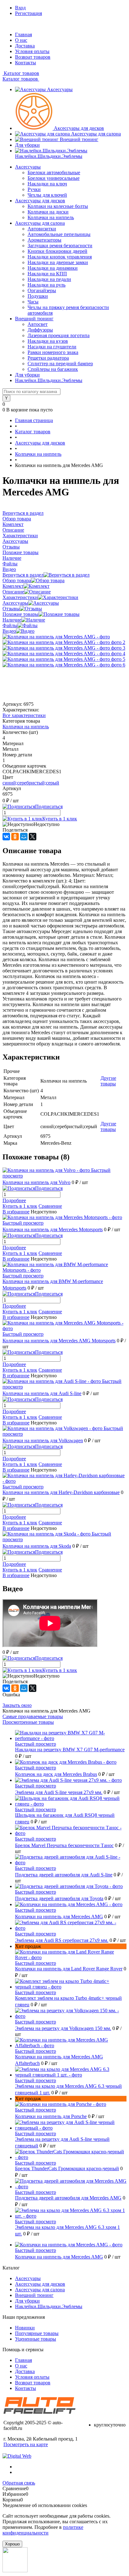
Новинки (25, 2328)
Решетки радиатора (48, 358)
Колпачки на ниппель (51, 217)
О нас (21, 40)
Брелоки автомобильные (54, 172)
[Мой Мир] (24, 837)
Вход (20, 8)
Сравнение (50, 1206)
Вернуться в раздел (23, 575)
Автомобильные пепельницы (59, 234)
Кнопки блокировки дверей (57, 251)
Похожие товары (21, 614)
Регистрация (28, 13)
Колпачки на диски (48, 212)
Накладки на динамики (53, 268)
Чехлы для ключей (47, 195)
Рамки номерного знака (53, 352)
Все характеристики (24, 715)
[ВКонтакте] (6, 837)
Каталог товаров (21, 73)
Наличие (12, 620)
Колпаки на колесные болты (58, 206)
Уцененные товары (36, 2339)
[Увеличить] (56, 637)
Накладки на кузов (48, 341)
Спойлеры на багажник (53, 369)
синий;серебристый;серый (31, 783)
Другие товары (108, 1081)
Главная (23, 34)
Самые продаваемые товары (33, 1716)
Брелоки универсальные (54, 178)
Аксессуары (60, 89)
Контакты (26, 63)
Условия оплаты (32, 51)
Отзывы (11, 609)
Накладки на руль (46, 285)
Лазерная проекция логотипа (59, 335)
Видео (9, 631)
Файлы (10, 625)
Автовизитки (42, 229)
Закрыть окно (17, 1705)
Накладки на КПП (47, 274)
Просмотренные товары (28, 1722)
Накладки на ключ (47, 184)
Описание (13, 592)
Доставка (25, 46)
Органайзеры (42, 290)
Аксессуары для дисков (79, 128)
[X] (33, 837)
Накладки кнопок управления (60, 257)
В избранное (16, 1212)
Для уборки (27, 145)
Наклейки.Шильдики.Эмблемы (49, 156)
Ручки (34, 189)
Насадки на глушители (52, 347)
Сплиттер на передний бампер (60, 364)
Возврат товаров (33, 57)
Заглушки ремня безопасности (60, 246)
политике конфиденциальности (43, 2530)
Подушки (38, 296)
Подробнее (14, 1200)
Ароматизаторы (44, 240)
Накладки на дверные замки (58, 262)
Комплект (13, 586)
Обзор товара (17, 580)
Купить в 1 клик (60, 819)
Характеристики (20, 597)
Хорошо (12, 2544)
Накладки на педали (49, 279)
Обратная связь (19, 2483)
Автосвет (38, 324)
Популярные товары (37, 2333)
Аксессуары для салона (96, 134)
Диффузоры (40, 330)
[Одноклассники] (15, 837)
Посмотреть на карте (26, 2444)
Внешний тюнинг (79, 139)
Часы (33, 302)
